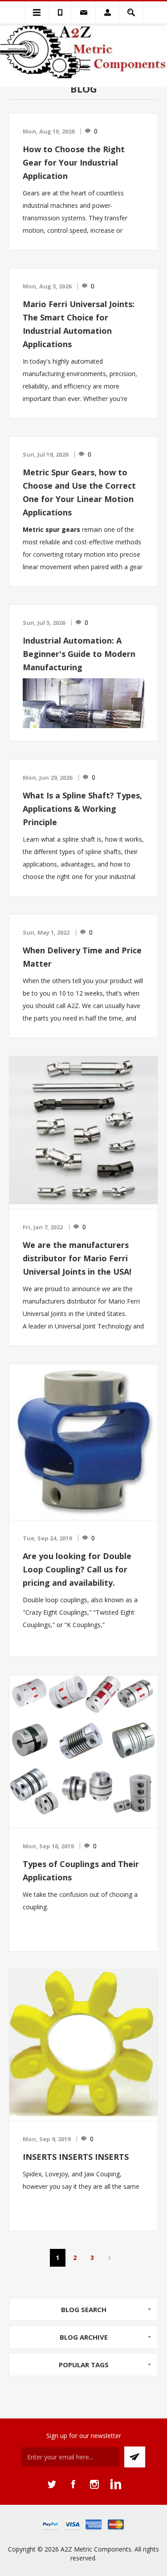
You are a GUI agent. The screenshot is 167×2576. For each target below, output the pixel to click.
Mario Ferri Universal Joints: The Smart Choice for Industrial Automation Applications (79, 324)
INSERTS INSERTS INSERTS (76, 2157)
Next (110, 2258)
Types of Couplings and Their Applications (81, 1871)
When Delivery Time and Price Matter (82, 957)
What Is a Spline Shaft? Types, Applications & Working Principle (82, 809)
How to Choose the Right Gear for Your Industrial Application (74, 162)
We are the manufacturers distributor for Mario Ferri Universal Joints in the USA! (77, 1258)
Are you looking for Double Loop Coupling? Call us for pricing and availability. (77, 1569)
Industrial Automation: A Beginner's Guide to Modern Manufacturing (79, 654)
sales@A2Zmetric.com (84, 12)
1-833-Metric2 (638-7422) (60, 12)
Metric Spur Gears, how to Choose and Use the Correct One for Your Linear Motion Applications (79, 492)
